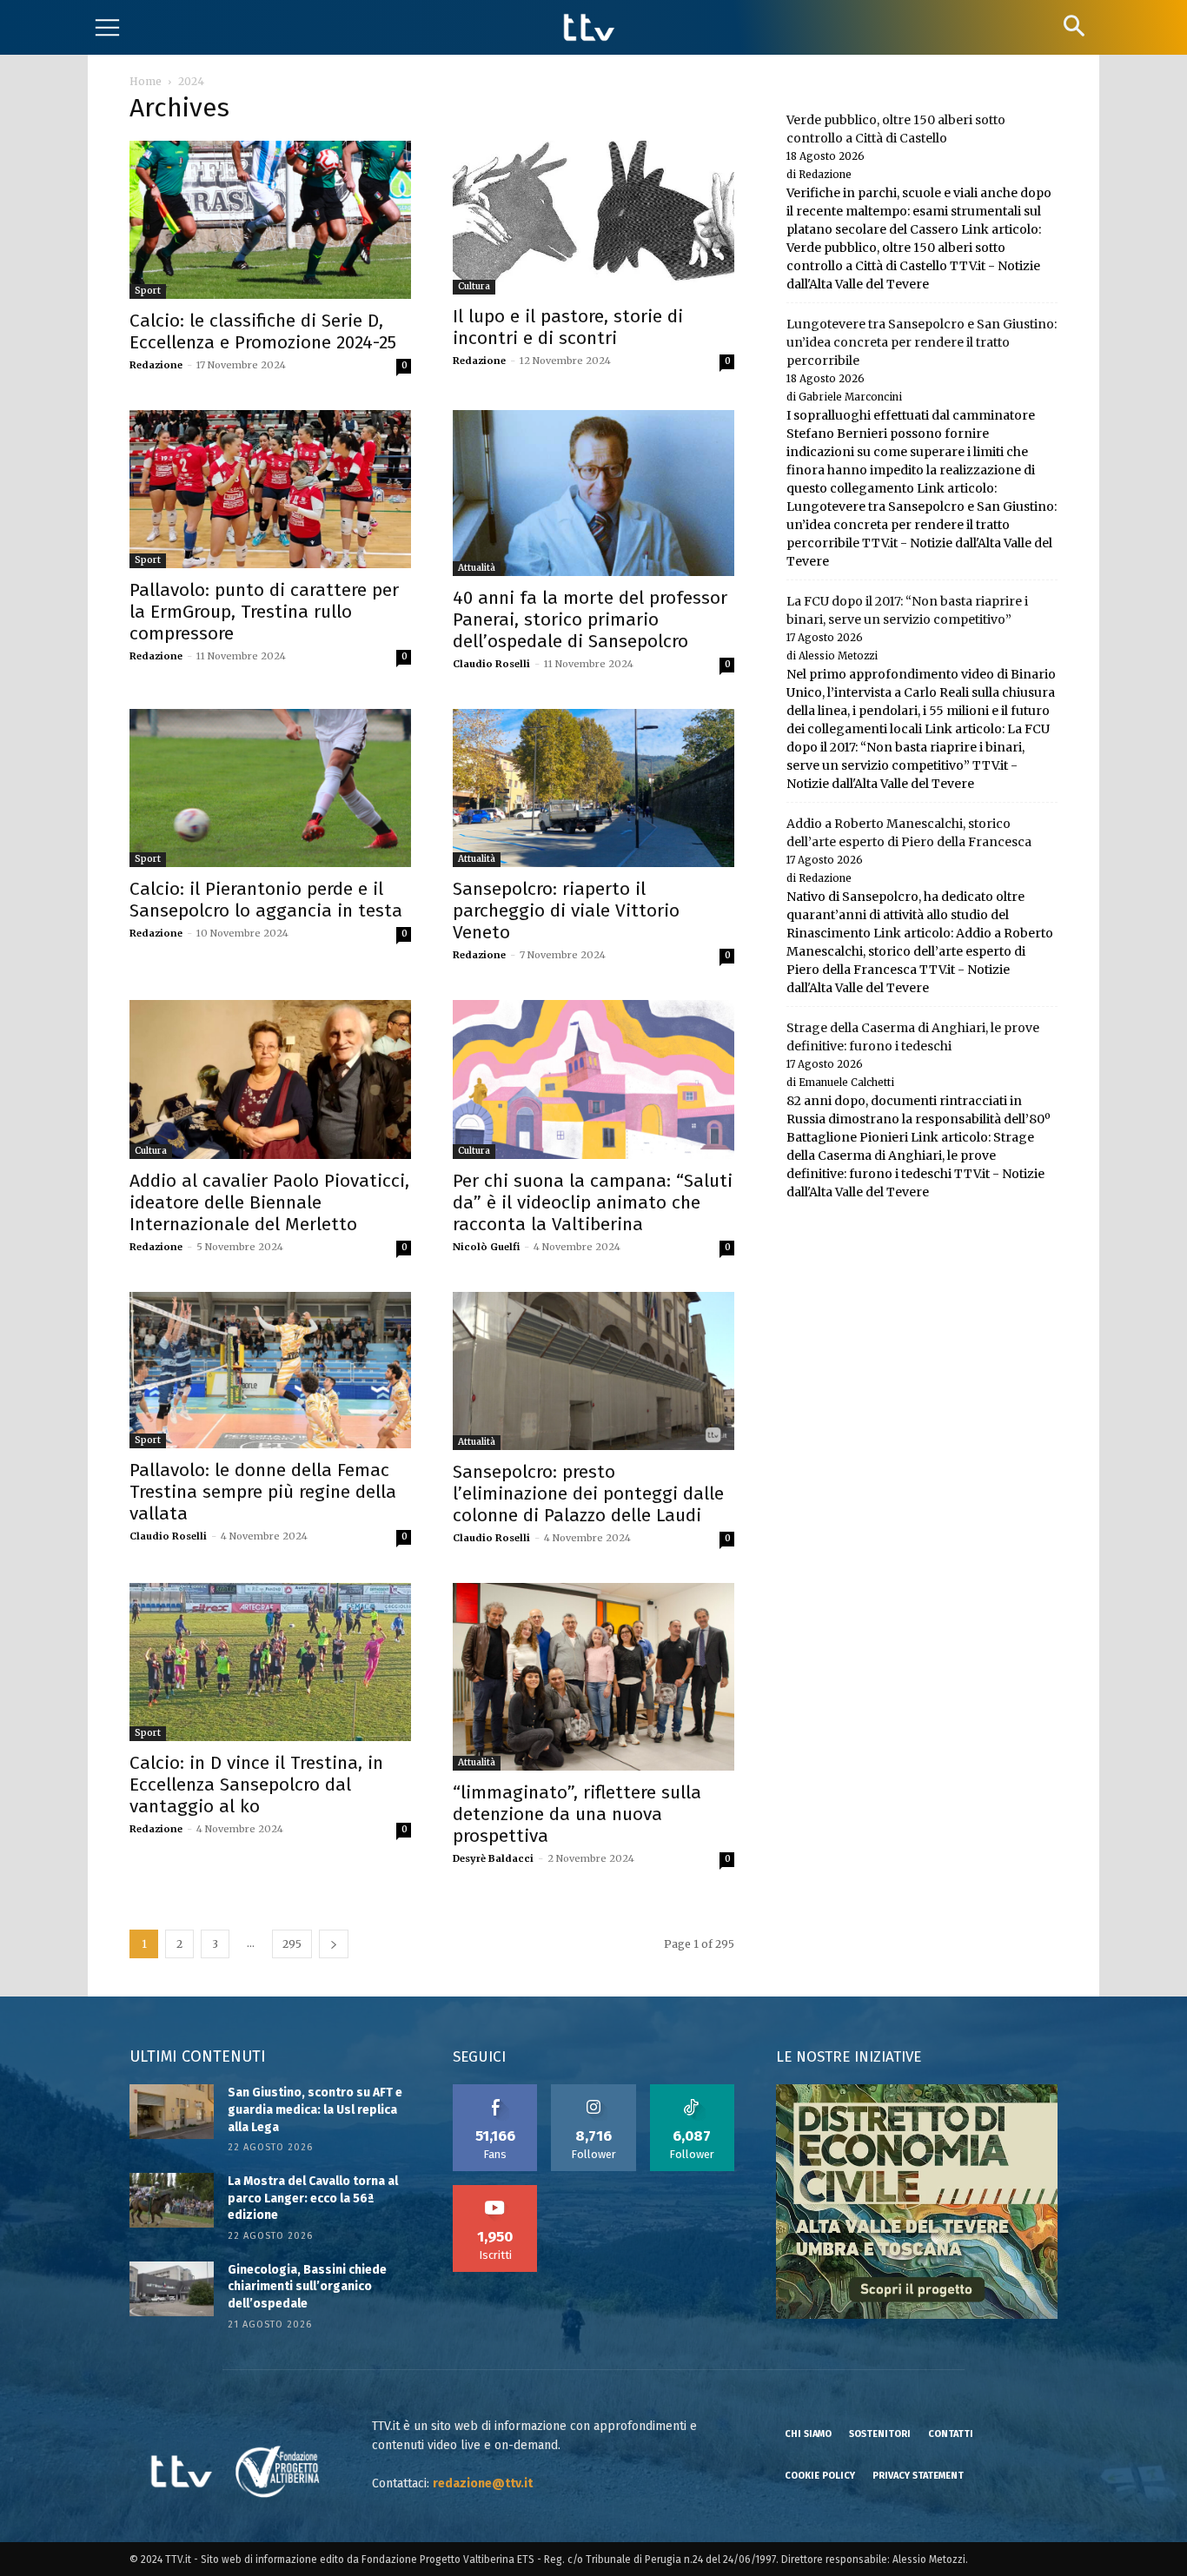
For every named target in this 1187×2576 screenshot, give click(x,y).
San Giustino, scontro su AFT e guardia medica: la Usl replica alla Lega (315, 2109)
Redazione (156, 365)
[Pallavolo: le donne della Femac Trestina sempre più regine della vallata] (270, 1371)
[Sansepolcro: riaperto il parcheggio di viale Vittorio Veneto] (593, 788)
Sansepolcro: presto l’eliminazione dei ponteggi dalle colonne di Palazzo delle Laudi (588, 1493)
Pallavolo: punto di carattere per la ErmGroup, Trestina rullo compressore (264, 612)
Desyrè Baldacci (493, 1858)
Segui (594, 2090)
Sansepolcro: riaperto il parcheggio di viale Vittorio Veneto (566, 911)
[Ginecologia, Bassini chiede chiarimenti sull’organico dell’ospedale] (172, 2289)
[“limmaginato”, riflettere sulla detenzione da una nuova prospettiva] (593, 1677)
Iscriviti (495, 2191)
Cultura (474, 286)
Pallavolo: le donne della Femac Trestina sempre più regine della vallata (263, 1492)
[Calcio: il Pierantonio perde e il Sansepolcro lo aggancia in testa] (270, 788)
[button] (1074, 26)
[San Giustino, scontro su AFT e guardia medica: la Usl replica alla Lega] (172, 2112)
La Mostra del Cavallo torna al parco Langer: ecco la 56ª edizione (313, 2198)
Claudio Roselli (491, 664)
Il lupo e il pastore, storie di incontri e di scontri (568, 327)
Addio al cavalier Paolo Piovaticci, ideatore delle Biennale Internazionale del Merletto (269, 1202)
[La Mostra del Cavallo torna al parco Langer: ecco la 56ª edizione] (172, 2200)
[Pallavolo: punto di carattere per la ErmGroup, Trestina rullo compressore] (270, 489)
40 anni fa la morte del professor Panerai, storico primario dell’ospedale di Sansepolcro (590, 619)
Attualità (477, 568)
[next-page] (334, 1944)
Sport (148, 291)
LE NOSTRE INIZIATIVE (849, 2057)
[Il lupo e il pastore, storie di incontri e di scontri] (593, 217)
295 (292, 1944)
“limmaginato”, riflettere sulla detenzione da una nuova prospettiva (577, 1814)
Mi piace (495, 2090)
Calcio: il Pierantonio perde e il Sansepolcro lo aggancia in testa (266, 900)
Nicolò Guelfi (486, 1247)
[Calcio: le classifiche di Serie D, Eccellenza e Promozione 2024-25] (270, 220)
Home (146, 81)
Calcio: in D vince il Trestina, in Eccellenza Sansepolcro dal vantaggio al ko (256, 1785)
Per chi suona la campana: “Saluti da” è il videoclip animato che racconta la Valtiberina (593, 1202)
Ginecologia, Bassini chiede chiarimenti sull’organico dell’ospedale (307, 2287)
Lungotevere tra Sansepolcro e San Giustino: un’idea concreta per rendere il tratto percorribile (922, 342)
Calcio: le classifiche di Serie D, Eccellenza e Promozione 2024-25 (263, 331)
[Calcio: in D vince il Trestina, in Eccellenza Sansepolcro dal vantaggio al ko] (270, 1662)
